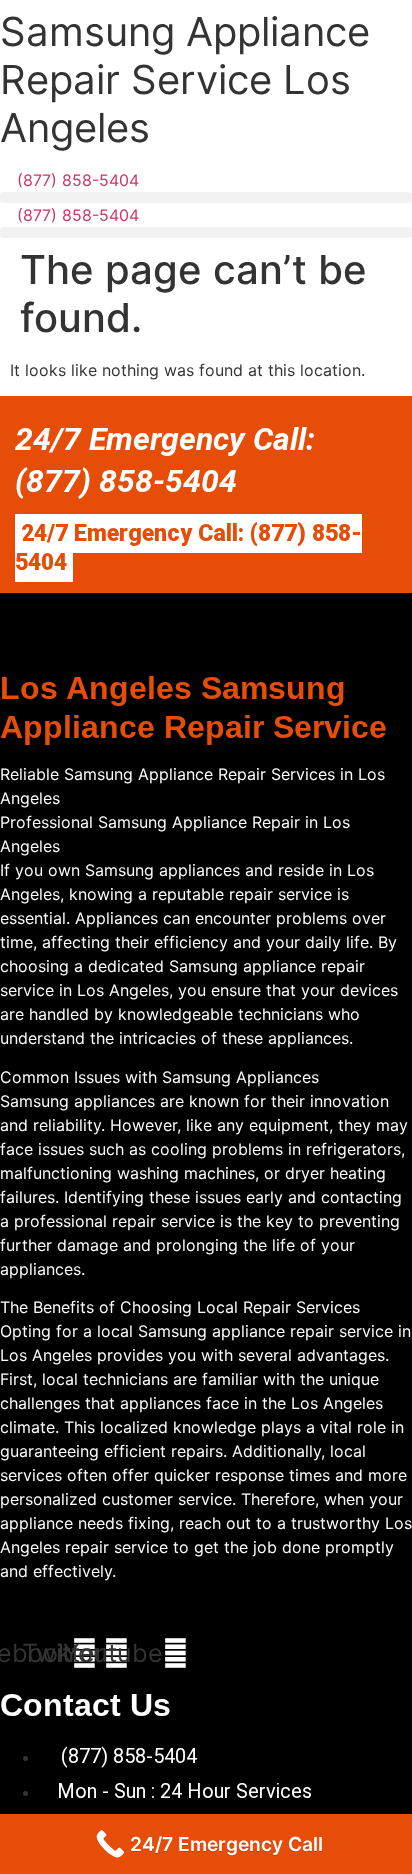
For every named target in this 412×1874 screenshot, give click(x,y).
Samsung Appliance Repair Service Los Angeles (185, 79)
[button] (206, 197)
